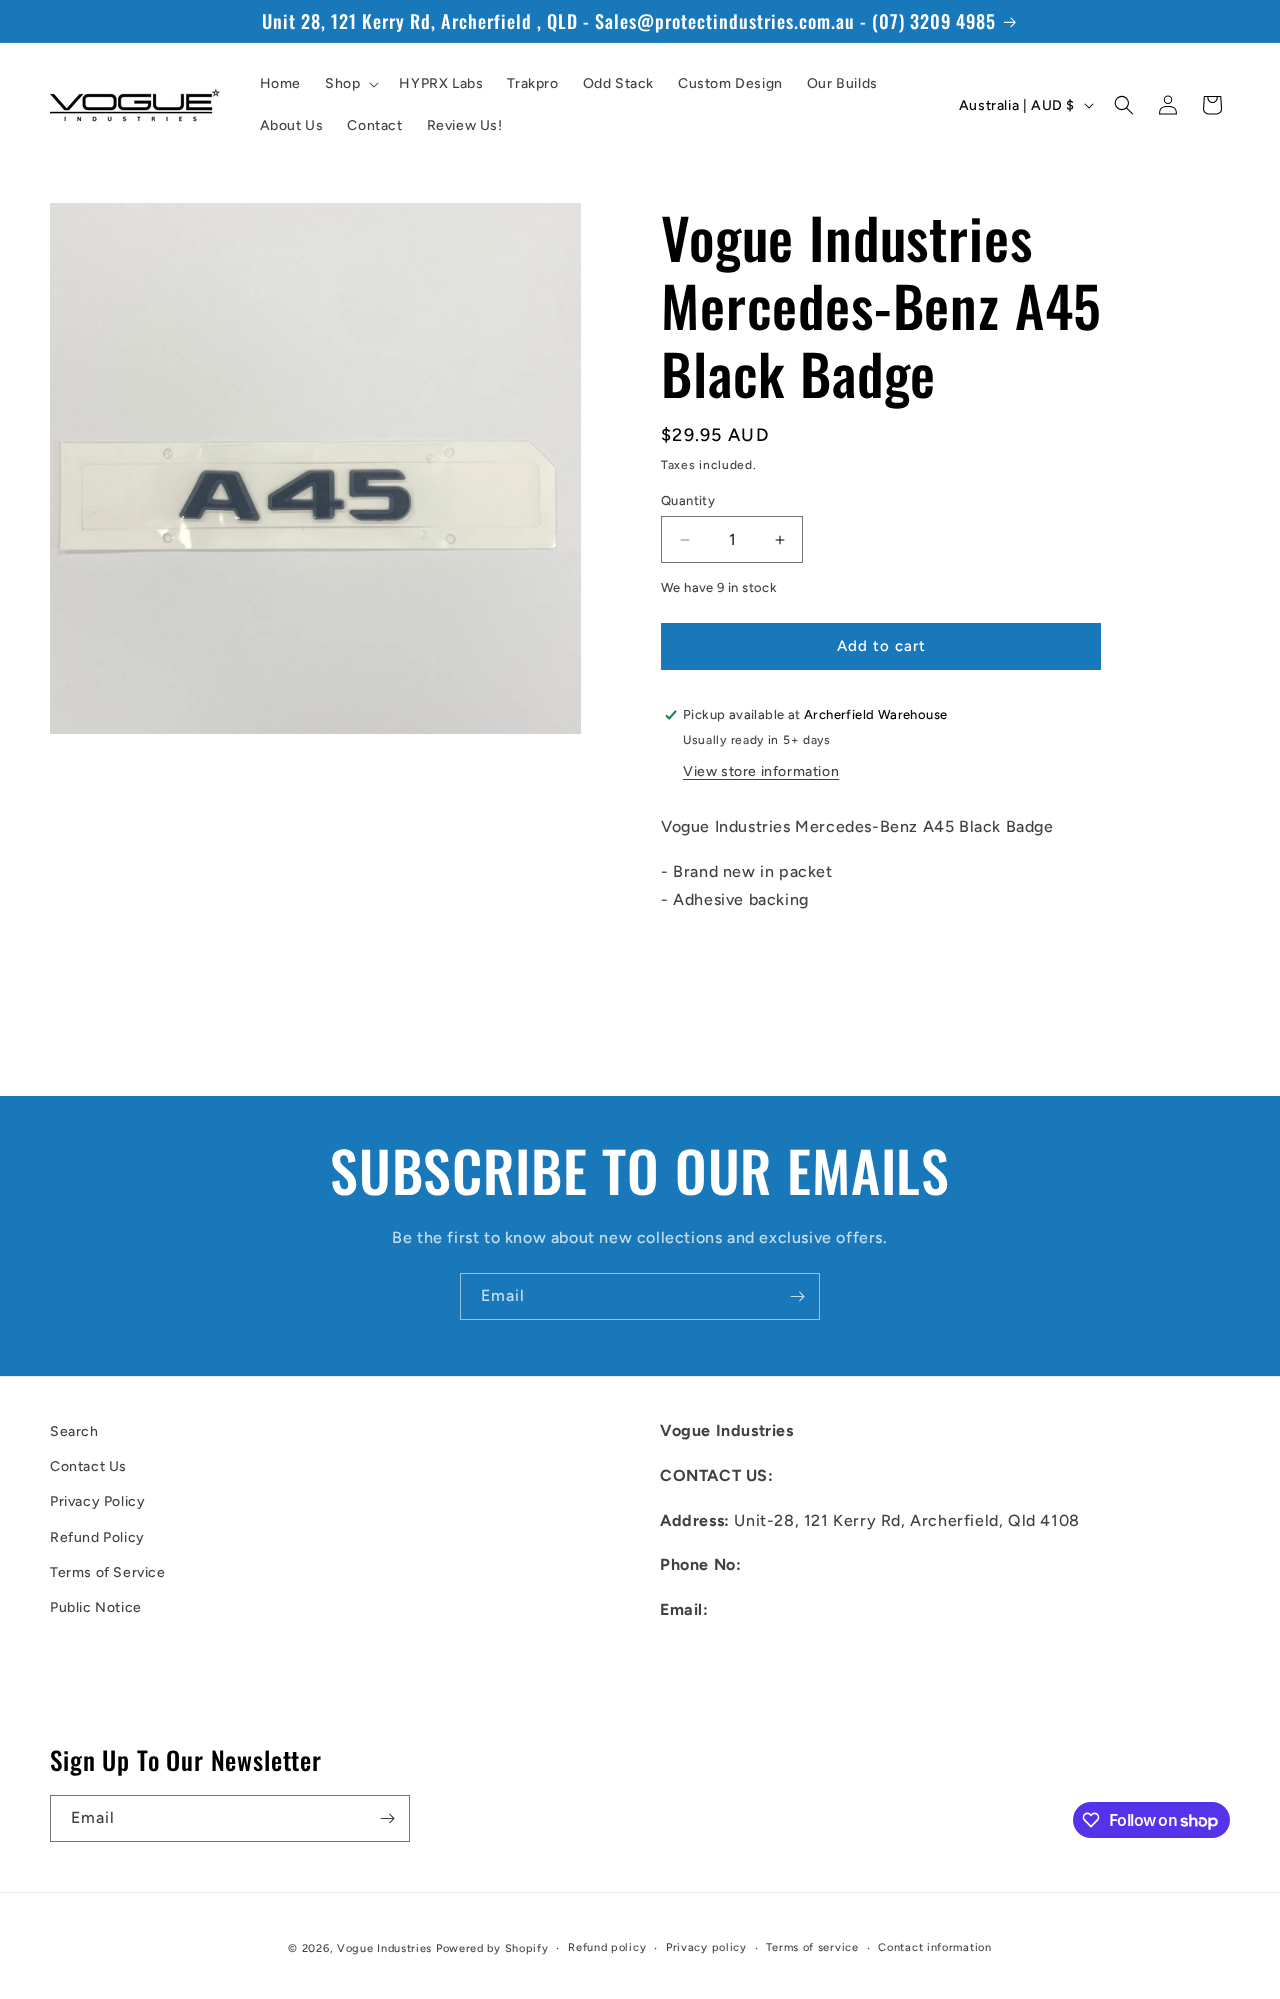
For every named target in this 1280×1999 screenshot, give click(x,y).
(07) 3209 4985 (807, 1565)
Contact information (934, 1947)
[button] (350, 84)
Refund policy (607, 1947)
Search (74, 1431)
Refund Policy (97, 1537)
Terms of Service (108, 1572)
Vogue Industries (384, 1948)
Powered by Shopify (492, 1948)
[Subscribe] (797, 1296)
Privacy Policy (97, 1502)
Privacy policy (706, 1947)
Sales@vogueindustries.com (769, 1699)
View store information (761, 771)
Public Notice (96, 1607)
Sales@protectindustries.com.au (787, 1654)
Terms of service (812, 1947)
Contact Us (88, 1466)
